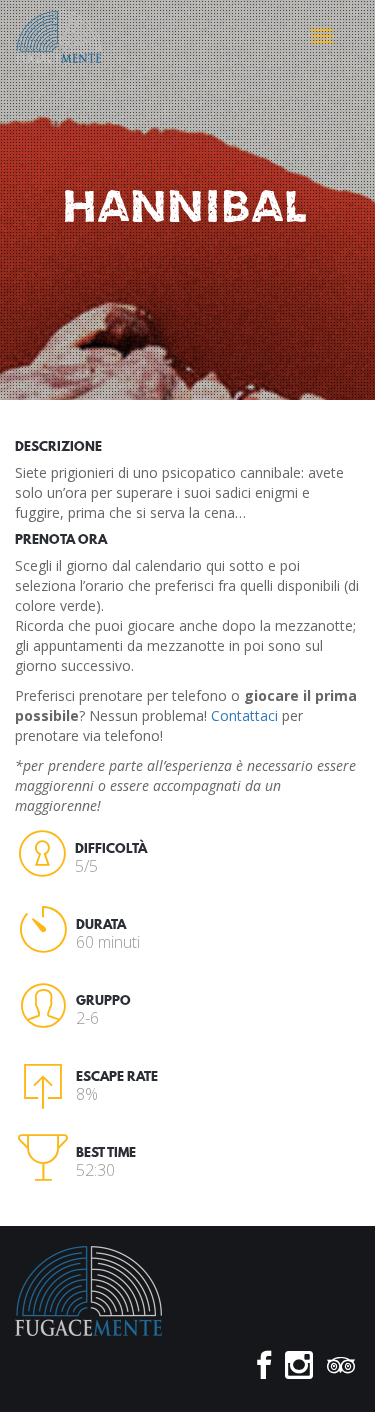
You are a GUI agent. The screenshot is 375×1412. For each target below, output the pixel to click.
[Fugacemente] (58, 35)
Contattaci (244, 715)
